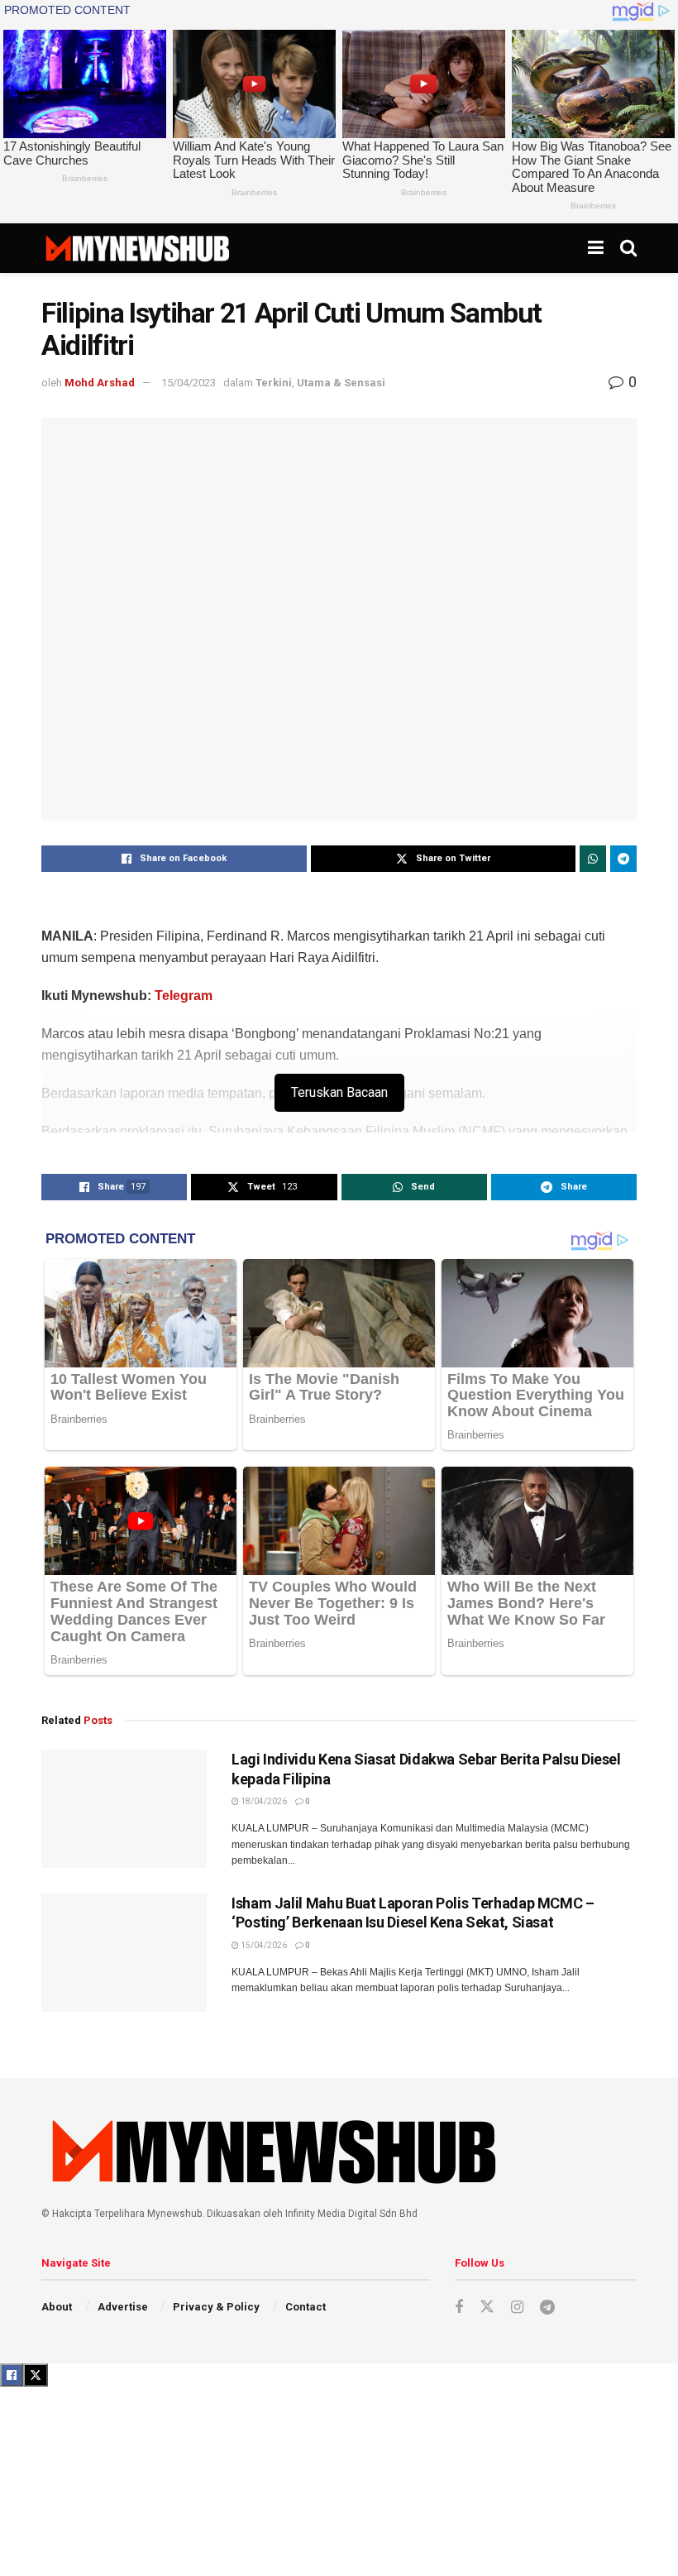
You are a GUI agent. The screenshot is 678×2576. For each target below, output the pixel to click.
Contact (306, 2307)
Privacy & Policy (216, 2307)
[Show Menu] (596, 248)
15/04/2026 (263, 1945)
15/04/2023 (189, 383)
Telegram (184, 996)
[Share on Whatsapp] (593, 859)
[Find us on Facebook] (459, 2308)
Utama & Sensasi (341, 383)
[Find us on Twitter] (487, 2307)
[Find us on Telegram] (547, 2308)
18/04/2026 (263, 1801)
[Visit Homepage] (137, 248)
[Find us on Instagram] (517, 2308)
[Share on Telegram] (623, 859)
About (57, 2307)
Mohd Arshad (100, 383)
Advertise (123, 2307)
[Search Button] (628, 248)
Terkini (274, 383)
